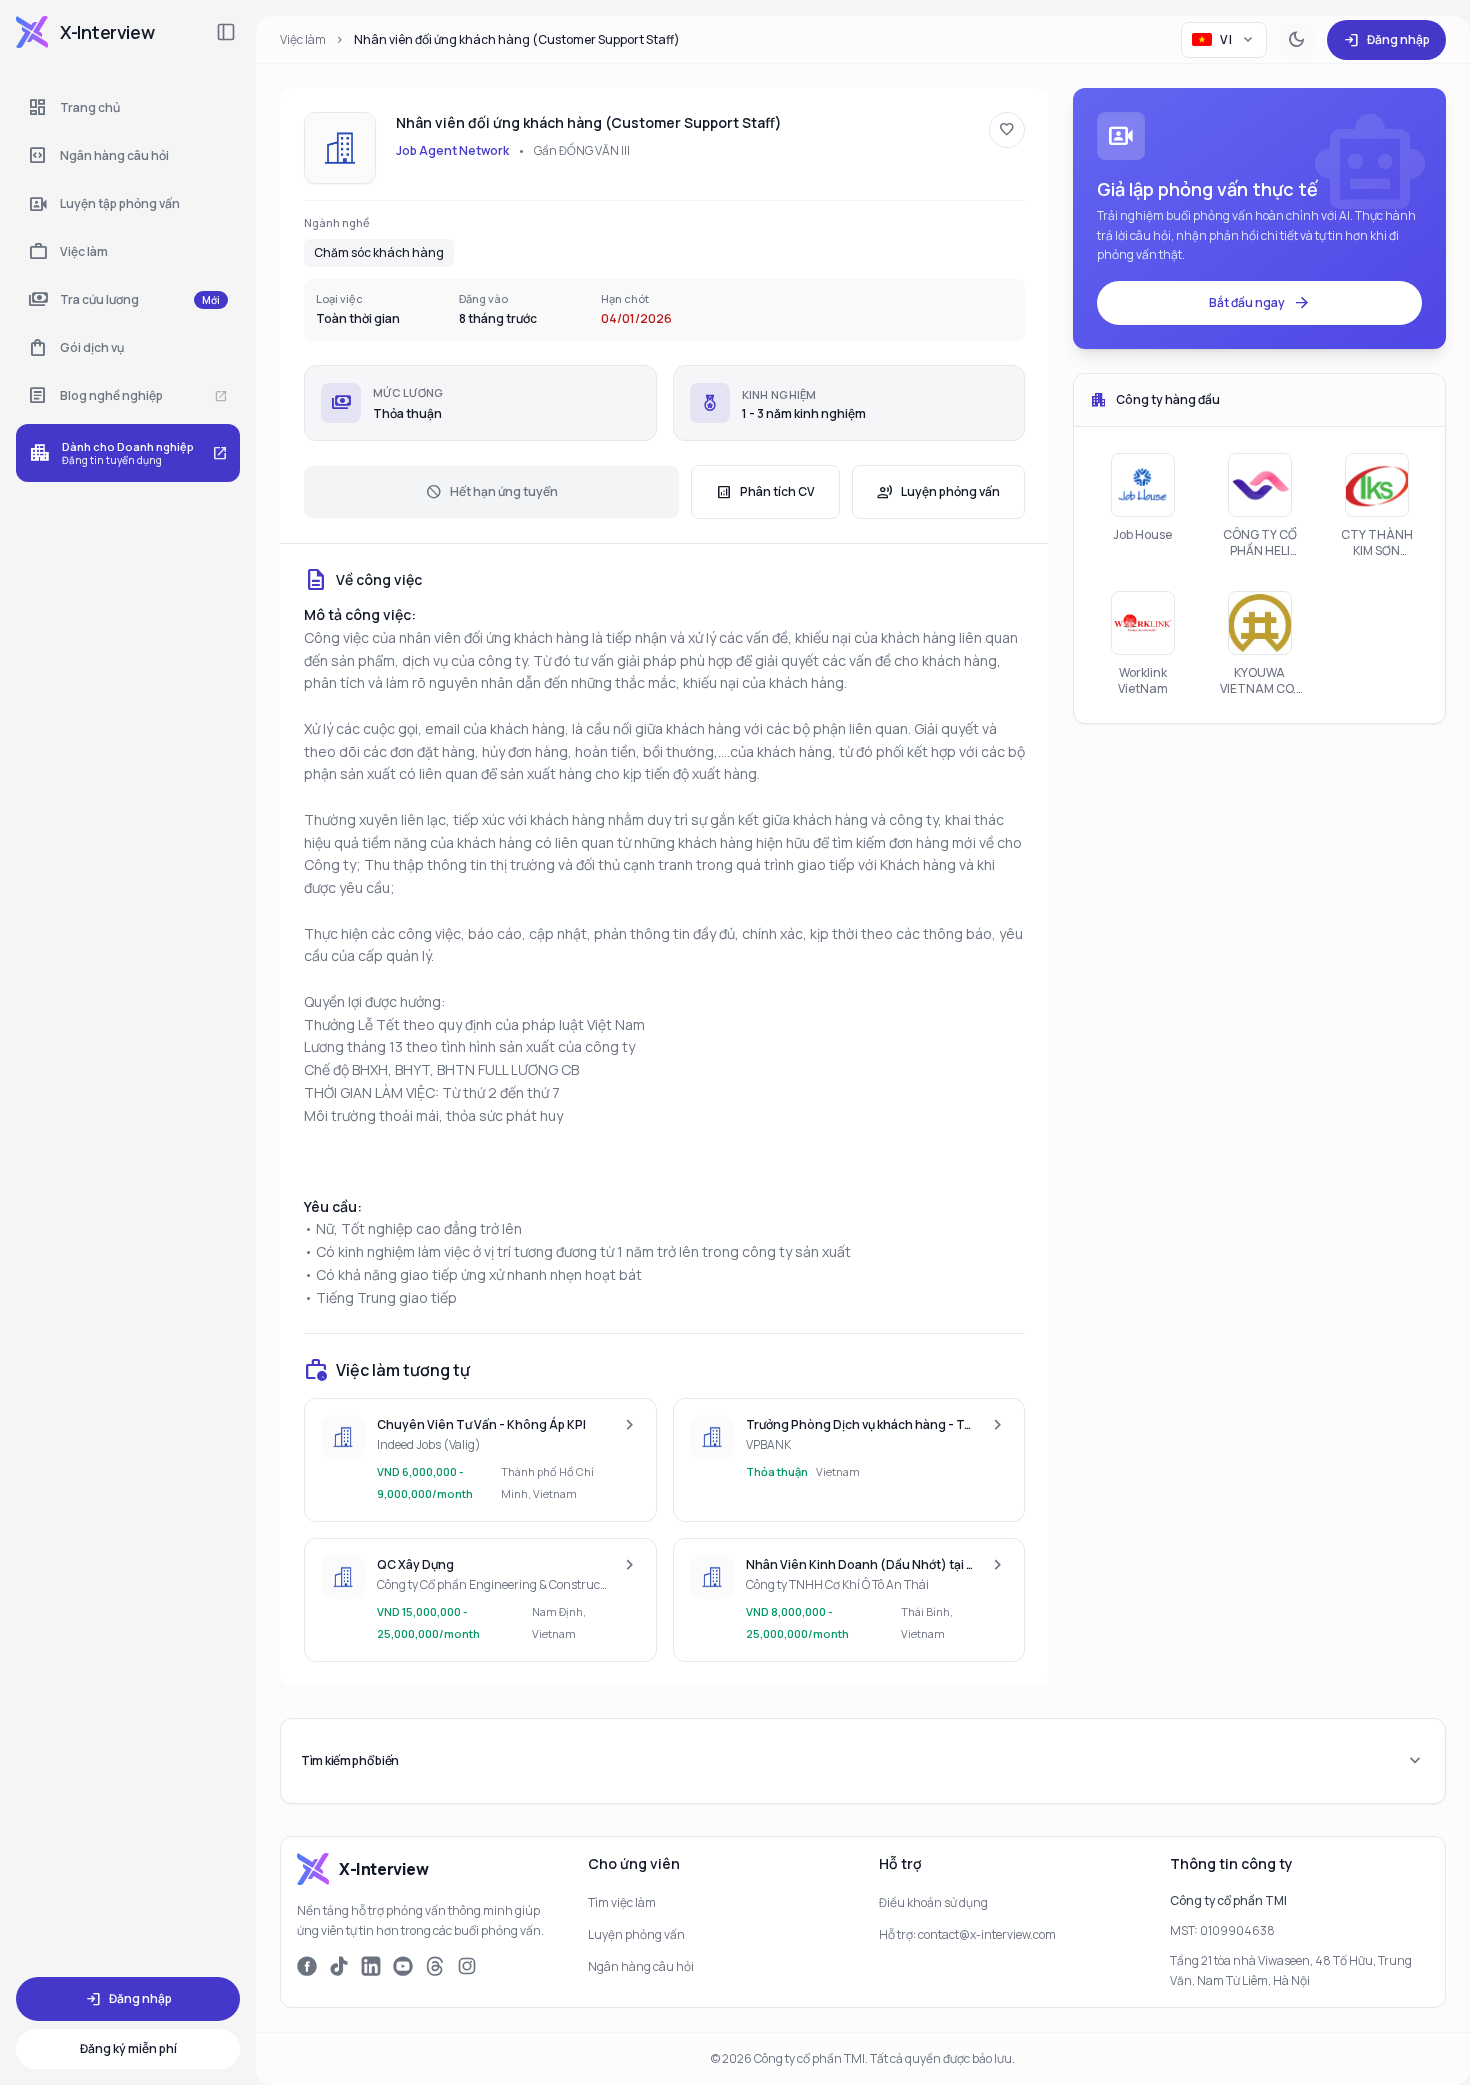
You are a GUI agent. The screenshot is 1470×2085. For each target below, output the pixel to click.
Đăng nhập (1386, 40)
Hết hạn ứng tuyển (492, 492)
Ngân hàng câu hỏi (641, 1966)
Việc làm (303, 39)
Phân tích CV (765, 492)
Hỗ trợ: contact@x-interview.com (967, 1934)
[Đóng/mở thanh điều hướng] (226, 32)
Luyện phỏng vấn (938, 492)
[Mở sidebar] (32, 32)
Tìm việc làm (622, 1902)
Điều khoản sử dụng (933, 1902)
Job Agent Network (452, 150)
